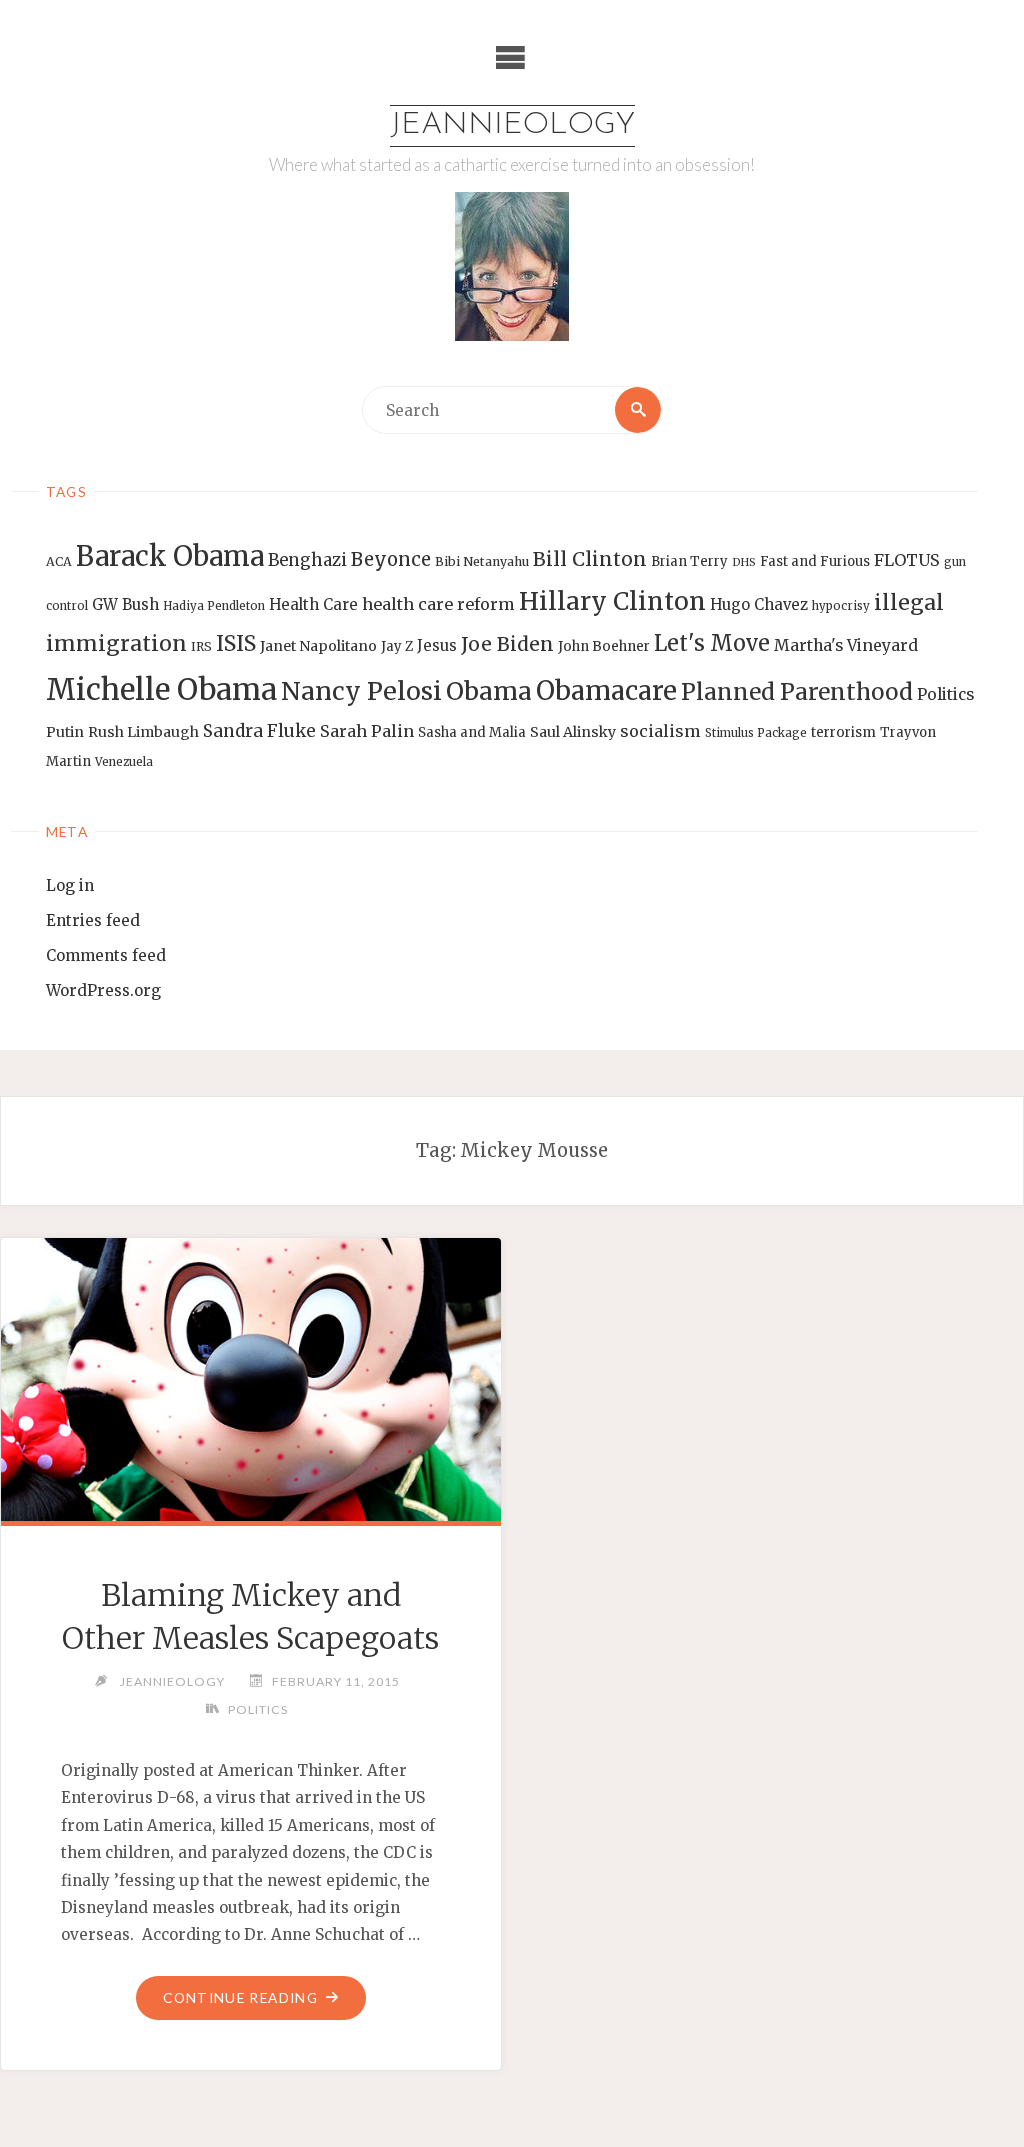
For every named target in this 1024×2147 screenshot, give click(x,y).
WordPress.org (103, 990)
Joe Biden (507, 644)
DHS (744, 562)
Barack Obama (170, 556)
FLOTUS (907, 560)
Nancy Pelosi (361, 691)
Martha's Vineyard (846, 645)
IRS (201, 646)
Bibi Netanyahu (482, 561)
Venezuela (124, 762)
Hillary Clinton (612, 601)
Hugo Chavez (759, 604)
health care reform (438, 604)
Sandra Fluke (259, 731)
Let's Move (712, 643)
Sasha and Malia (472, 732)
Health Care (313, 604)
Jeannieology (512, 125)
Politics (945, 694)
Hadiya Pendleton (214, 606)
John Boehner (604, 646)
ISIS (236, 643)
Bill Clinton (590, 559)
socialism (660, 731)
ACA (59, 561)
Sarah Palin (367, 731)
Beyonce (391, 559)
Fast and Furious (815, 561)
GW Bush (125, 604)
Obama (489, 691)
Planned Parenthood (797, 692)
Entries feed (93, 920)
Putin (65, 732)
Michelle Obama (161, 689)
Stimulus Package (756, 733)
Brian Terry (689, 561)
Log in (70, 885)
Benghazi (307, 560)
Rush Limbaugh (143, 732)
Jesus (437, 645)
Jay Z (397, 646)
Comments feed (106, 955)
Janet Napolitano (318, 646)
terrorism (843, 732)
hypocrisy (841, 606)
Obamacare (606, 690)
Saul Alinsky (573, 732)
